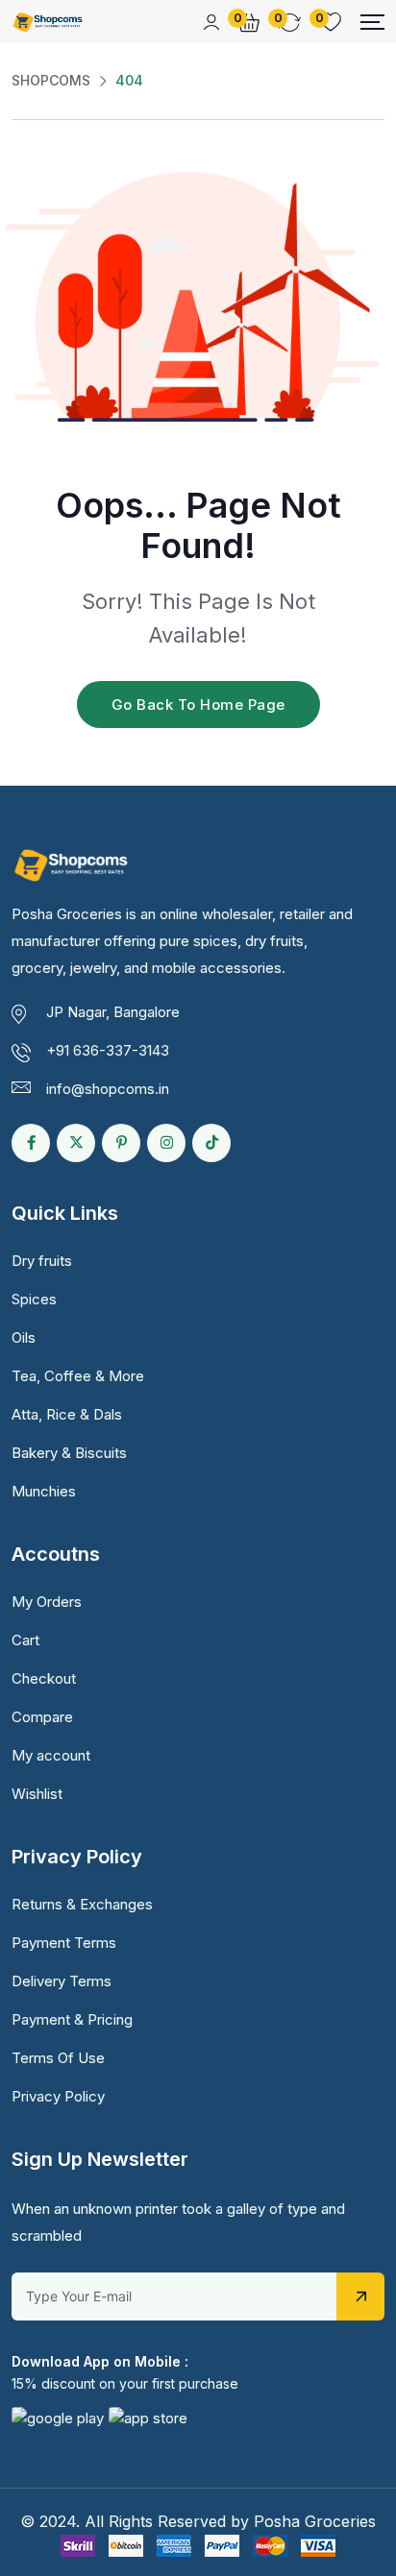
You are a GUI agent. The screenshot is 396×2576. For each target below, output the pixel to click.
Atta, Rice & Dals (67, 1414)
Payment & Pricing (72, 2019)
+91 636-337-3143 (108, 1050)
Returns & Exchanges (82, 1904)
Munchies (44, 1491)
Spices (34, 1299)
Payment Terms (64, 1943)
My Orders (47, 1602)
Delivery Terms (62, 1981)
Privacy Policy (58, 2096)
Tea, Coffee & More (78, 1376)
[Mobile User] (211, 22)
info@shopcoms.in (108, 1089)
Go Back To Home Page (198, 705)
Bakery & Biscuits (69, 1453)
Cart (25, 1640)
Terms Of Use (58, 2058)
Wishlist (37, 1794)
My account (51, 1755)
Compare (42, 1717)
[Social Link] (31, 1143)
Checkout (44, 1678)
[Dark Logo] (48, 22)
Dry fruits (42, 1261)
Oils (24, 1337)
